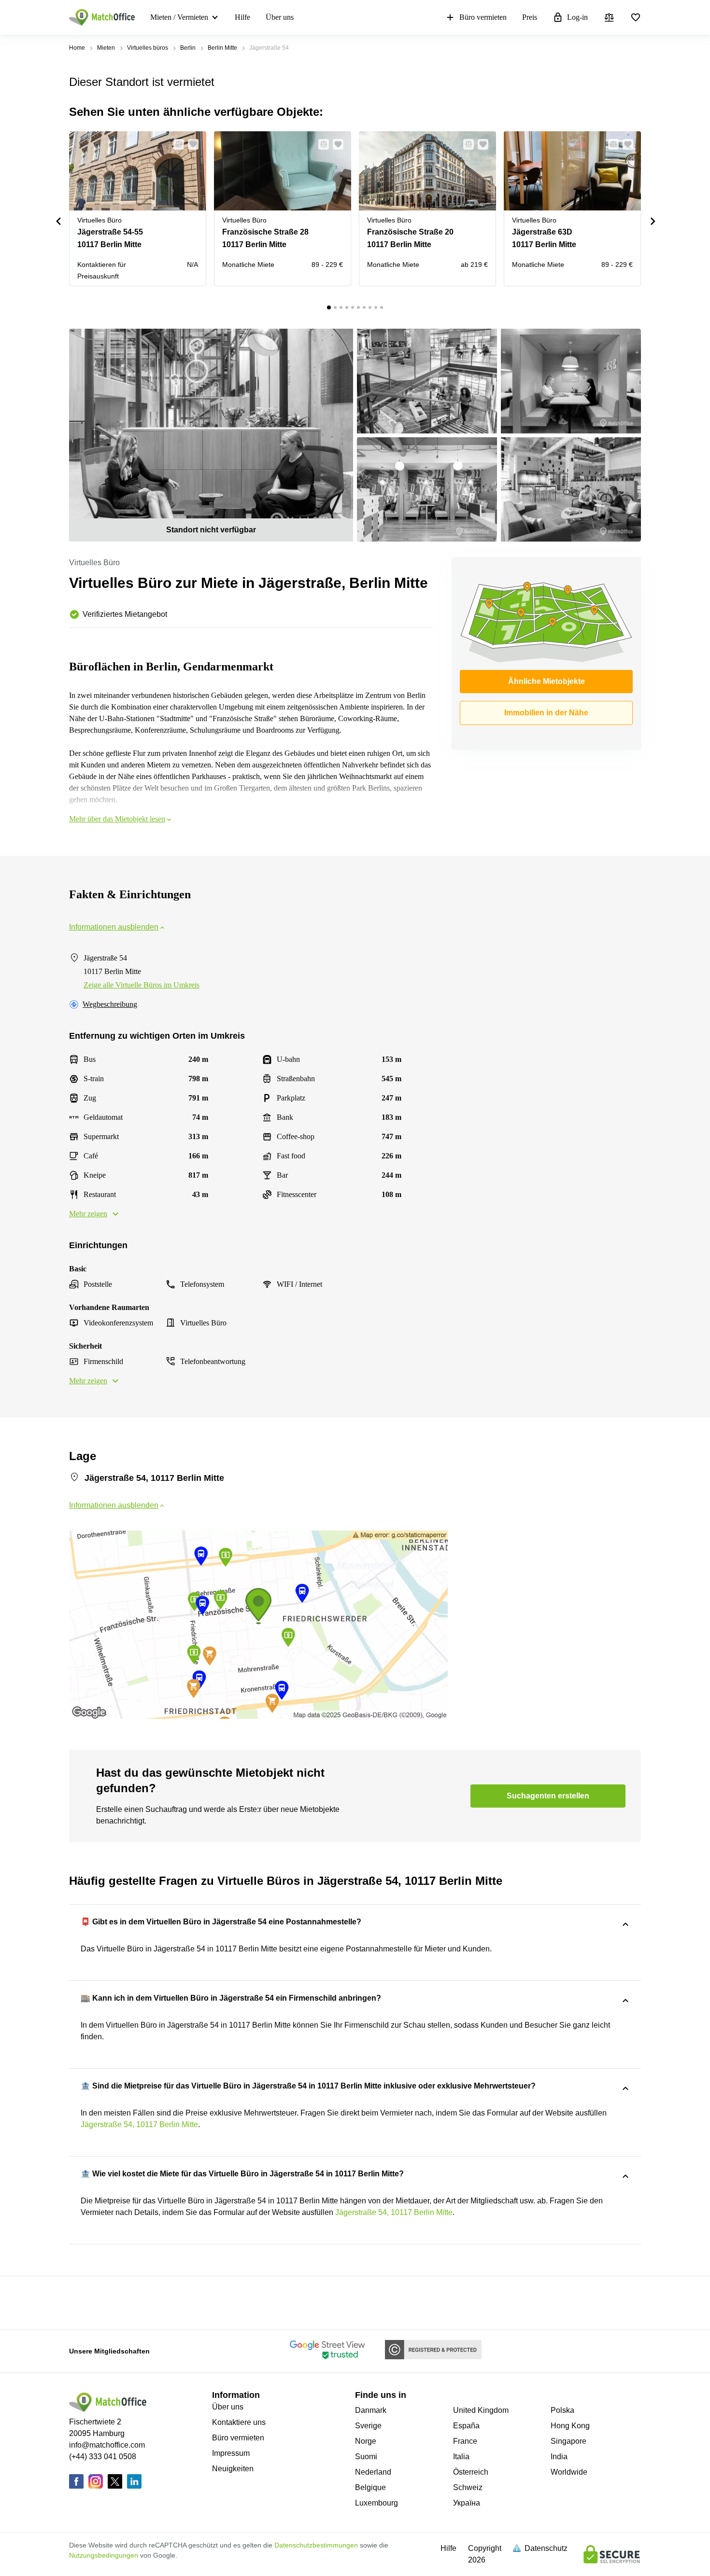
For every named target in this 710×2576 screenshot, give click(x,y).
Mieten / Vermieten (179, 17)
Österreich (471, 2472)
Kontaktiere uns (239, 2422)
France (465, 2441)
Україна (467, 2503)
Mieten (106, 48)
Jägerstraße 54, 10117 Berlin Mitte (139, 2124)
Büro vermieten (483, 17)
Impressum (231, 2453)
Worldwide (569, 2472)
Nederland (373, 2472)
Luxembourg (376, 2503)
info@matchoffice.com (107, 2445)
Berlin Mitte (222, 48)
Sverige (368, 2426)
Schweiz (468, 2487)
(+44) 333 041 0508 (103, 2457)
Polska (562, 2410)
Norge (366, 2441)
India (559, 2457)
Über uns (280, 17)
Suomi (366, 2457)
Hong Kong (570, 2426)
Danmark (371, 2410)
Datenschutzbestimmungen (316, 2545)
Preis (530, 17)
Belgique (370, 2487)
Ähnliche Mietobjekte (547, 681)
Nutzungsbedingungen (104, 2555)
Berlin (188, 48)
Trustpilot (83, 2302)
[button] (176, 144)
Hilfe (242, 17)
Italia (461, 2457)
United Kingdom (481, 2410)
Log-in (577, 17)
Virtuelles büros (148, 48)
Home (77, 48)
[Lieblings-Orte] (636, 17)
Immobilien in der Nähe (546, 713)
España (466, 2426)
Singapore (568, 2441)
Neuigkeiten (233, 2469)
